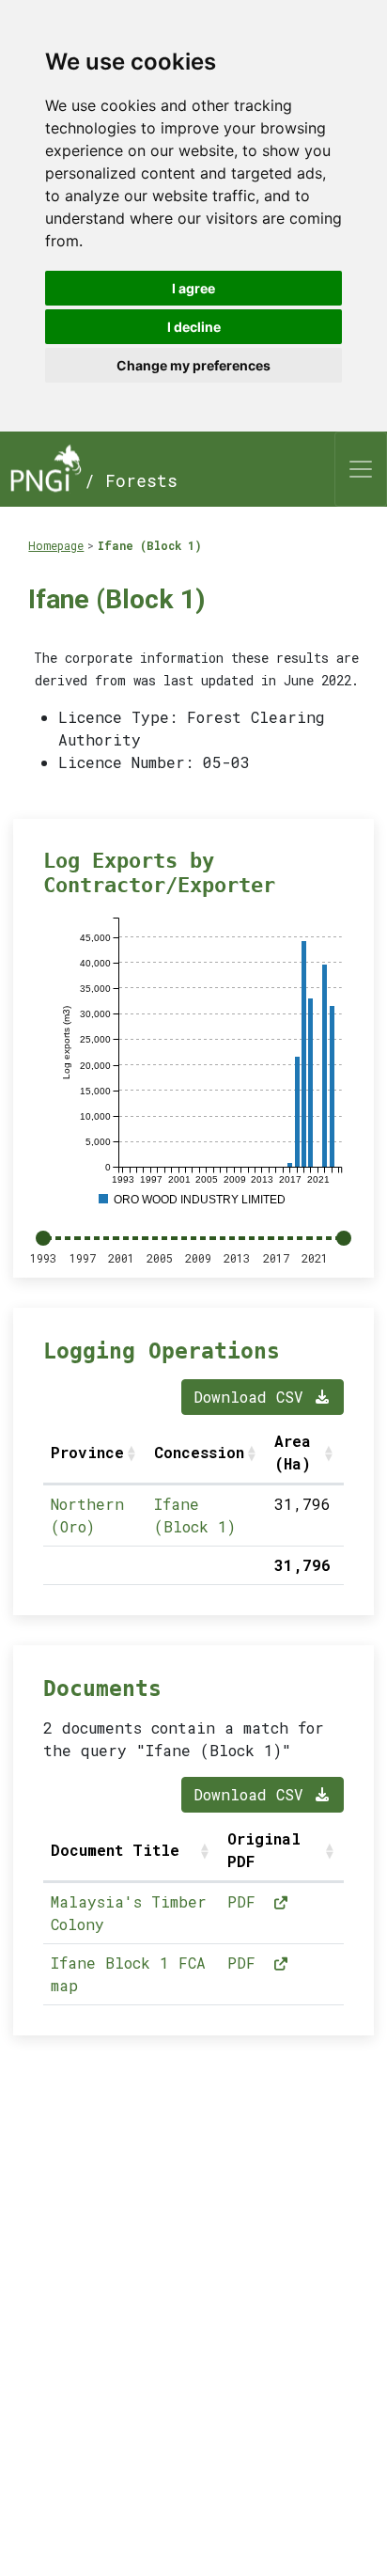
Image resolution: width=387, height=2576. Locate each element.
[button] (133, 1453)
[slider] (43, 1238)
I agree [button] (193, 288)
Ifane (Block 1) (150, 545)
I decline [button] (194, 327)
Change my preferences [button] (193, 365)
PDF (246, 1901)
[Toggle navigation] (361, 469)
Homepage (56, 545)
